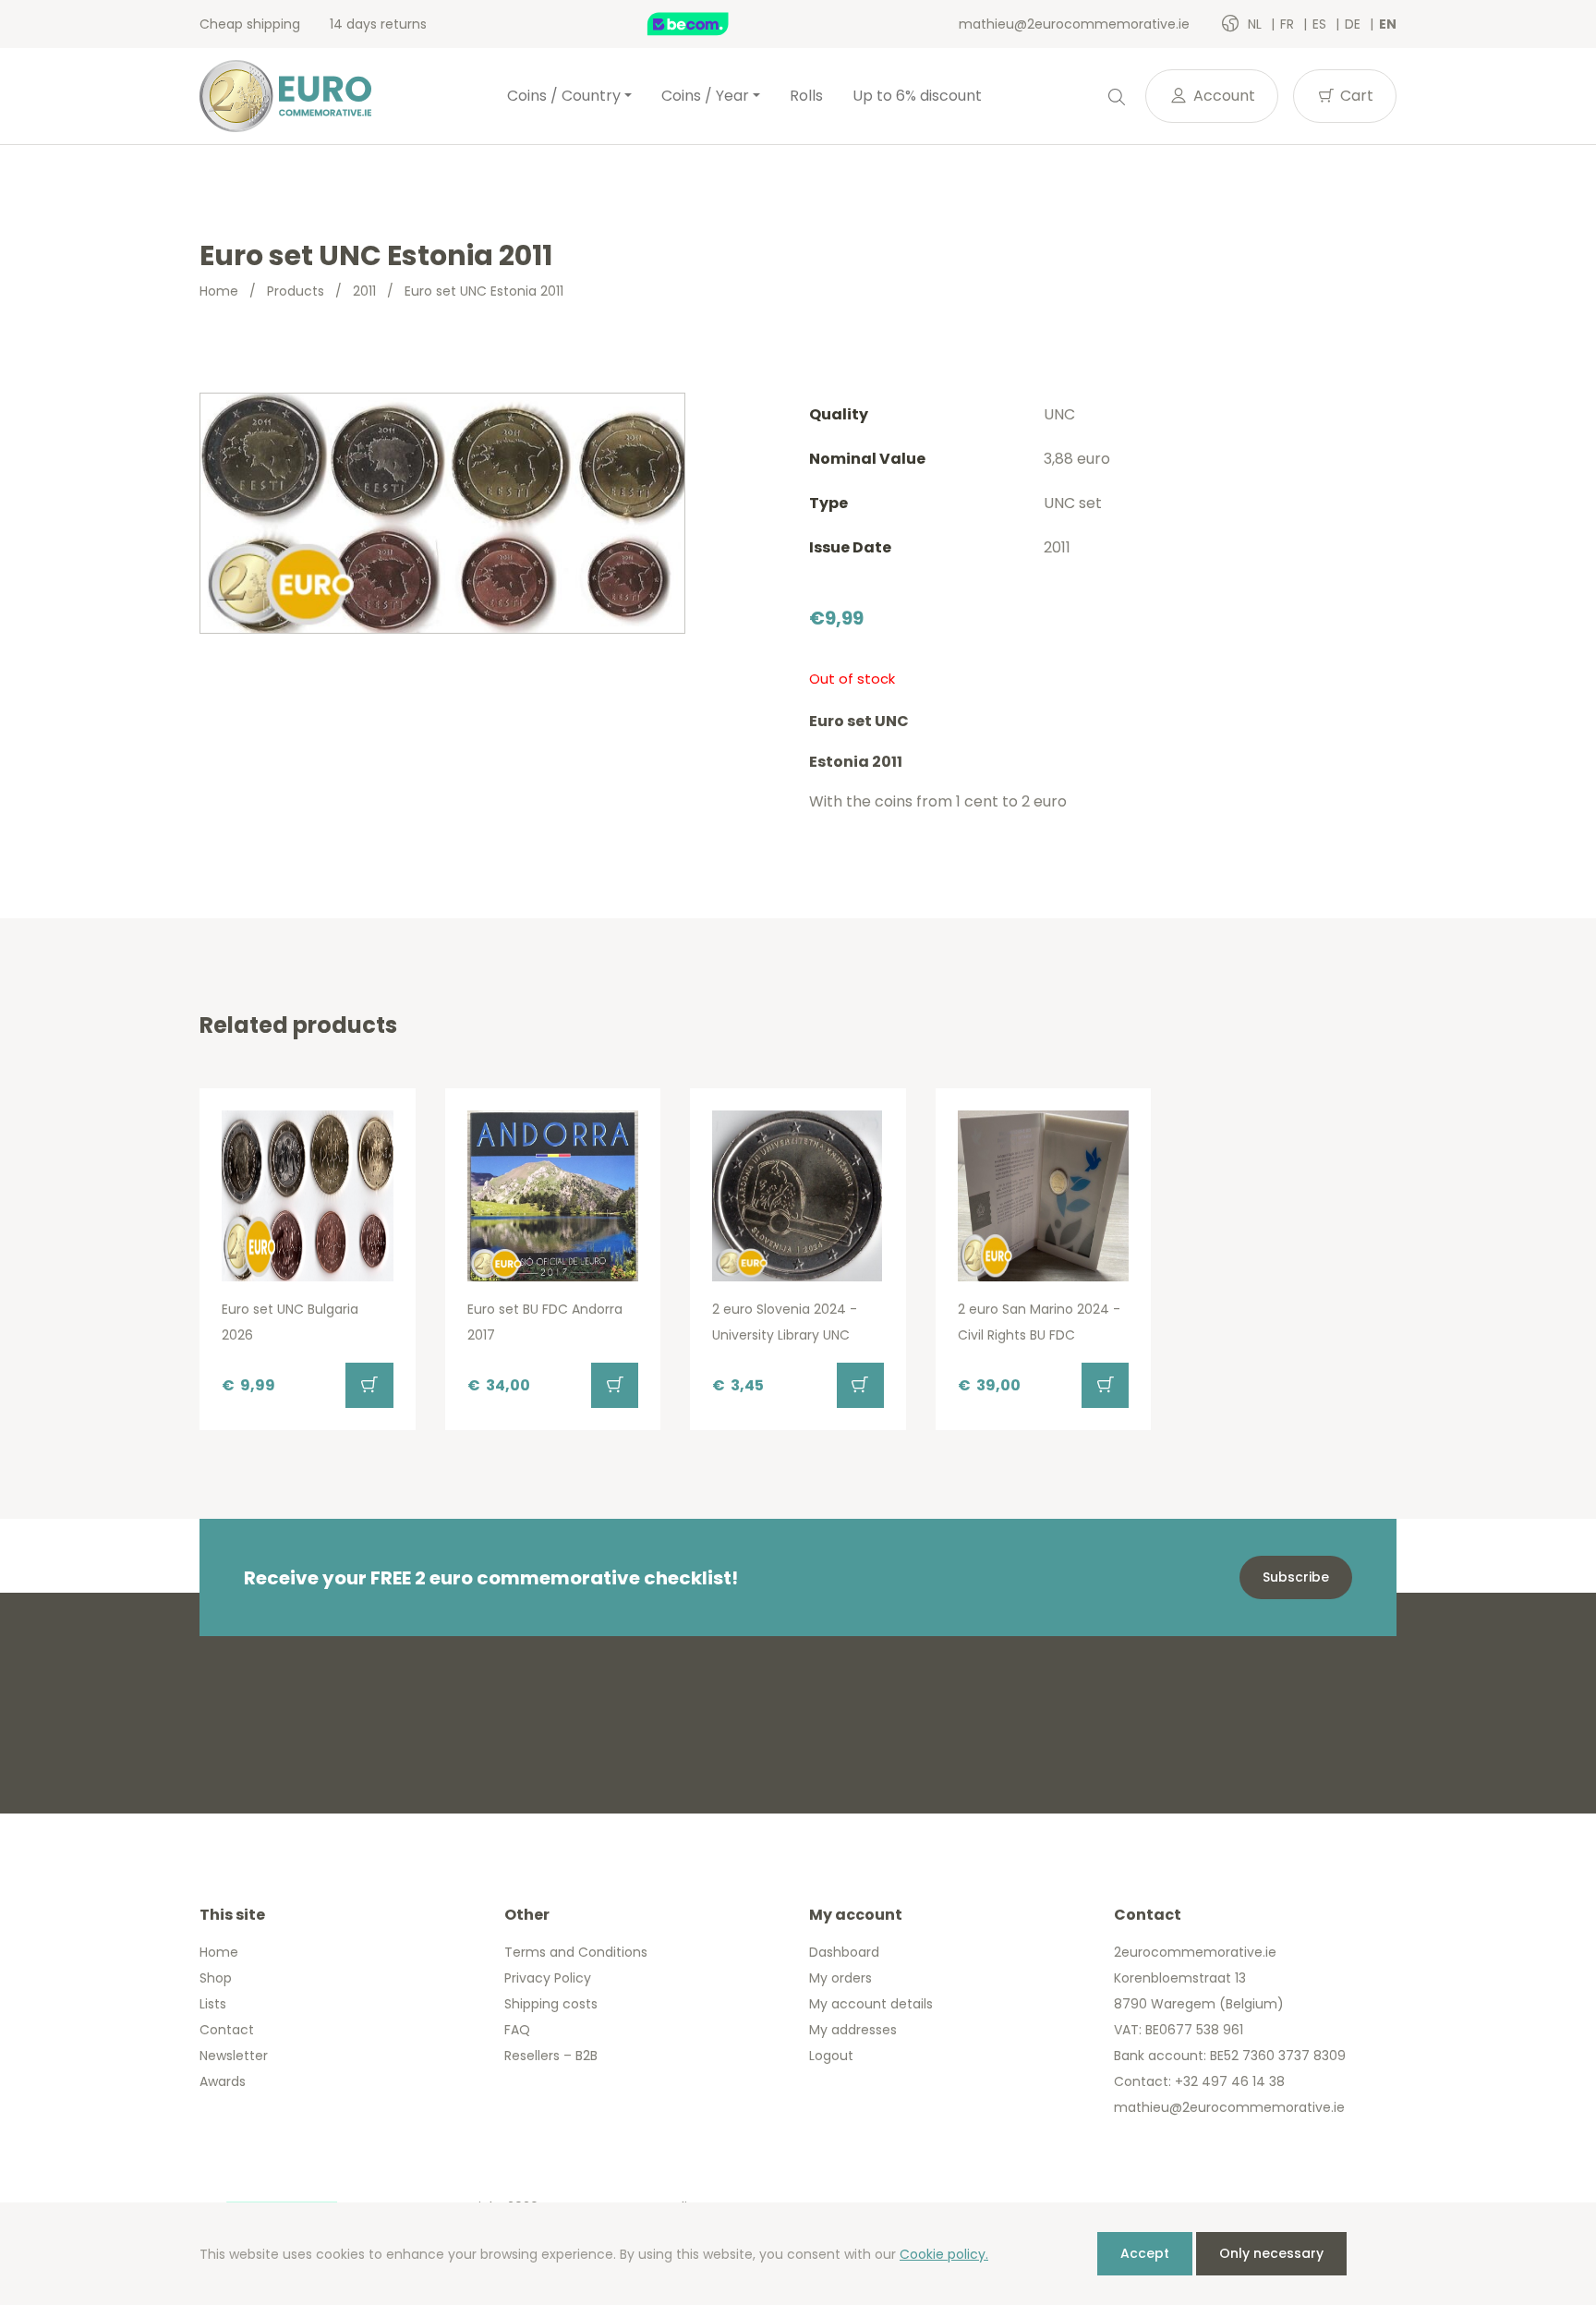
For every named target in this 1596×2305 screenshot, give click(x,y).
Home (219, 291)
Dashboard (844, 1952)
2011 (364, 291)
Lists (213, 2004)
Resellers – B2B (551, 2056)
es (1321, 24)
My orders (840, 1978)
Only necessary (1271, 2253)
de (1354, 24)
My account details (871, 2004)
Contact (227, 2030)
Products (296, 291)
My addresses (853, 2030)
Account (1222, 96)
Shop (216, 1978)
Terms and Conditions (576, 1952)
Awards (223, 2081)
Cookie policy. (944, 2254)
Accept (1145, 2253)
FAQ (517, 2030)
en (1388, 24)
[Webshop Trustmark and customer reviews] (707, 24)
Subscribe (1296, 1577)
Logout (831, 2056)
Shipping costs (551, 2004)
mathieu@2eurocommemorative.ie (1074, 24)
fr (1289, 24)
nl (1257, 24)
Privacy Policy (548, 1978)
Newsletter (234, 2056)
